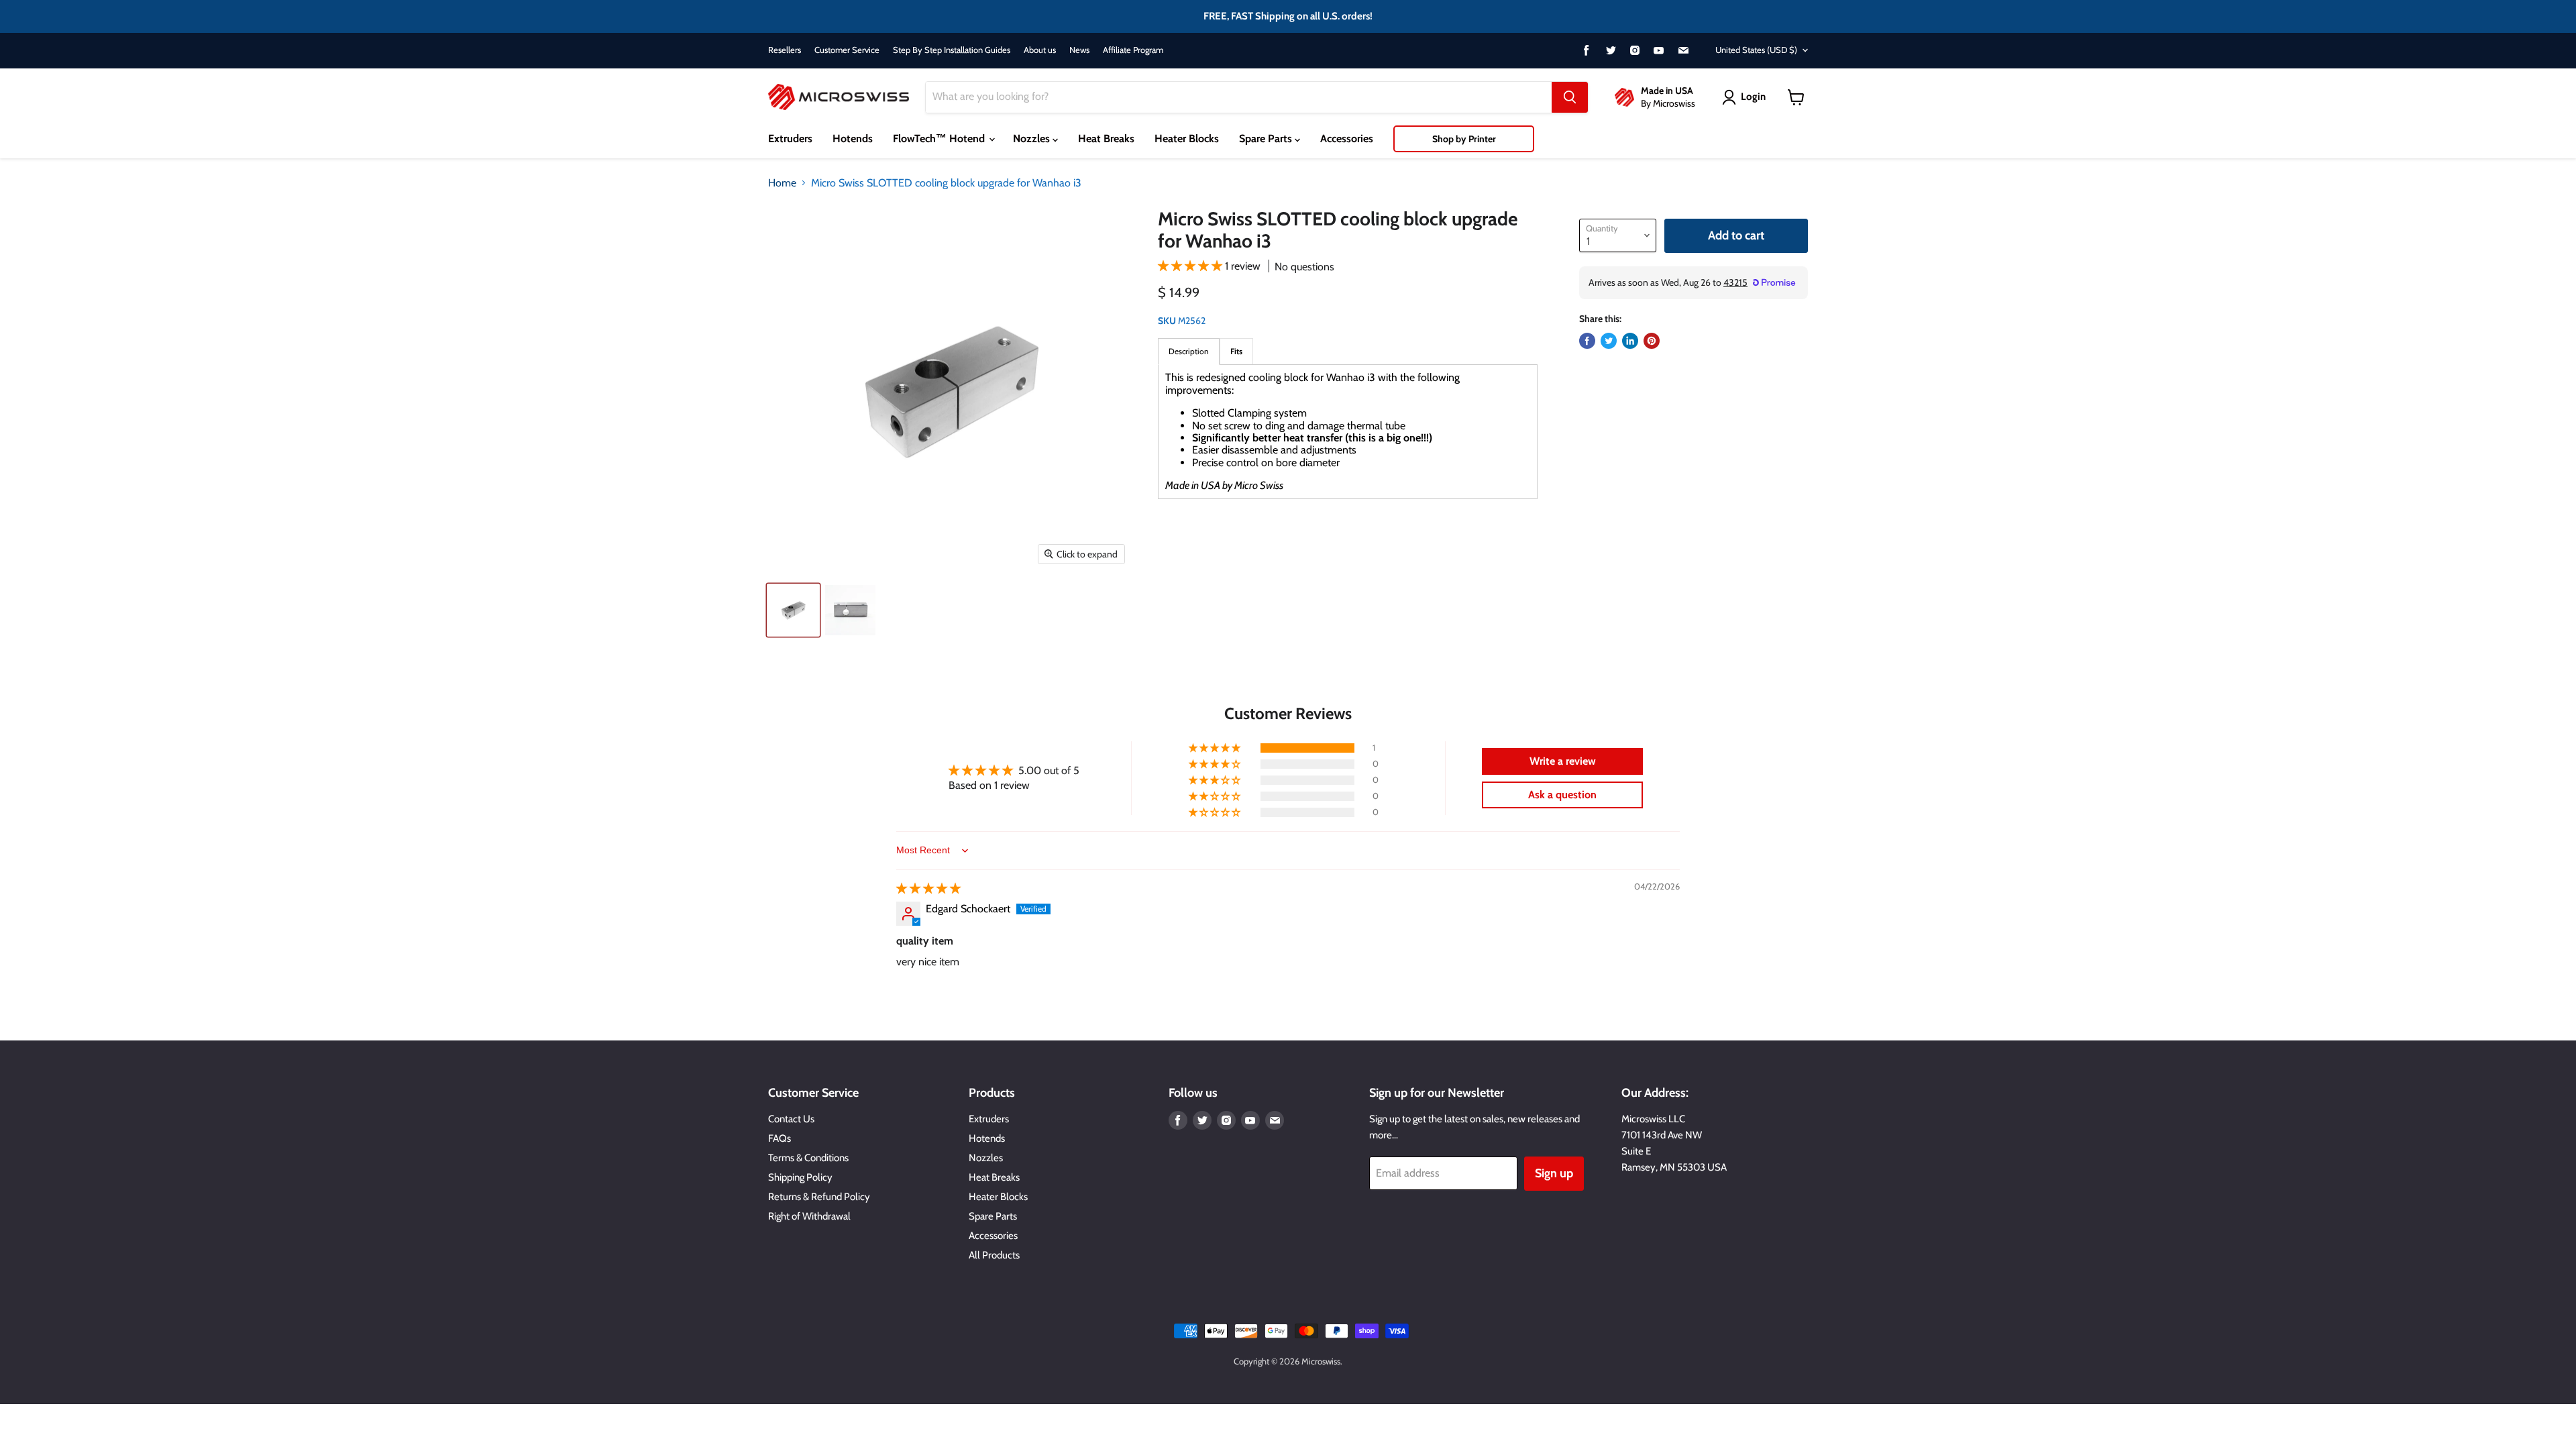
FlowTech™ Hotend (940, 139)
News (1079, 50)
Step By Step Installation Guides (952, 50)
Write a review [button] (1563, 761)
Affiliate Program (1133, 50)
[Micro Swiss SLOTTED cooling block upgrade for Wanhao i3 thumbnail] (793, 610)
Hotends (853, 139)
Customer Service (847, 50)
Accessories (1347, 139)
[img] (928, 889)
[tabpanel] (1348, 432)
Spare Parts (1267, 139)
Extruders (790, 139)
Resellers (785, 50)
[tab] (1236, 351)
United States (1756, 50)
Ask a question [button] (1562, 795)
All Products (994, 1255)
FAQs (780, 1138)
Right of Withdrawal (809, 1216)
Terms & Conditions (808, 1158)
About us (1040, 50)
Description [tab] (1189, 351)
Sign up (1554, 1173)
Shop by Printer (1464, 139)
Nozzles (1033, 139)
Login (1753, 97)
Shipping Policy (800, 1177)
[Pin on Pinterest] (1652, 341)
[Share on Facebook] (1587, 341)
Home (782, 183)
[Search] (1570, 97)
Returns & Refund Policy (819, 1197)
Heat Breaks (1106, 139)
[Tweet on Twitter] (1609, 341)
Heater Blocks (1187, 139)
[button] (1191, 266)
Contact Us (791, 1119)
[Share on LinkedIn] (1630, 341)
